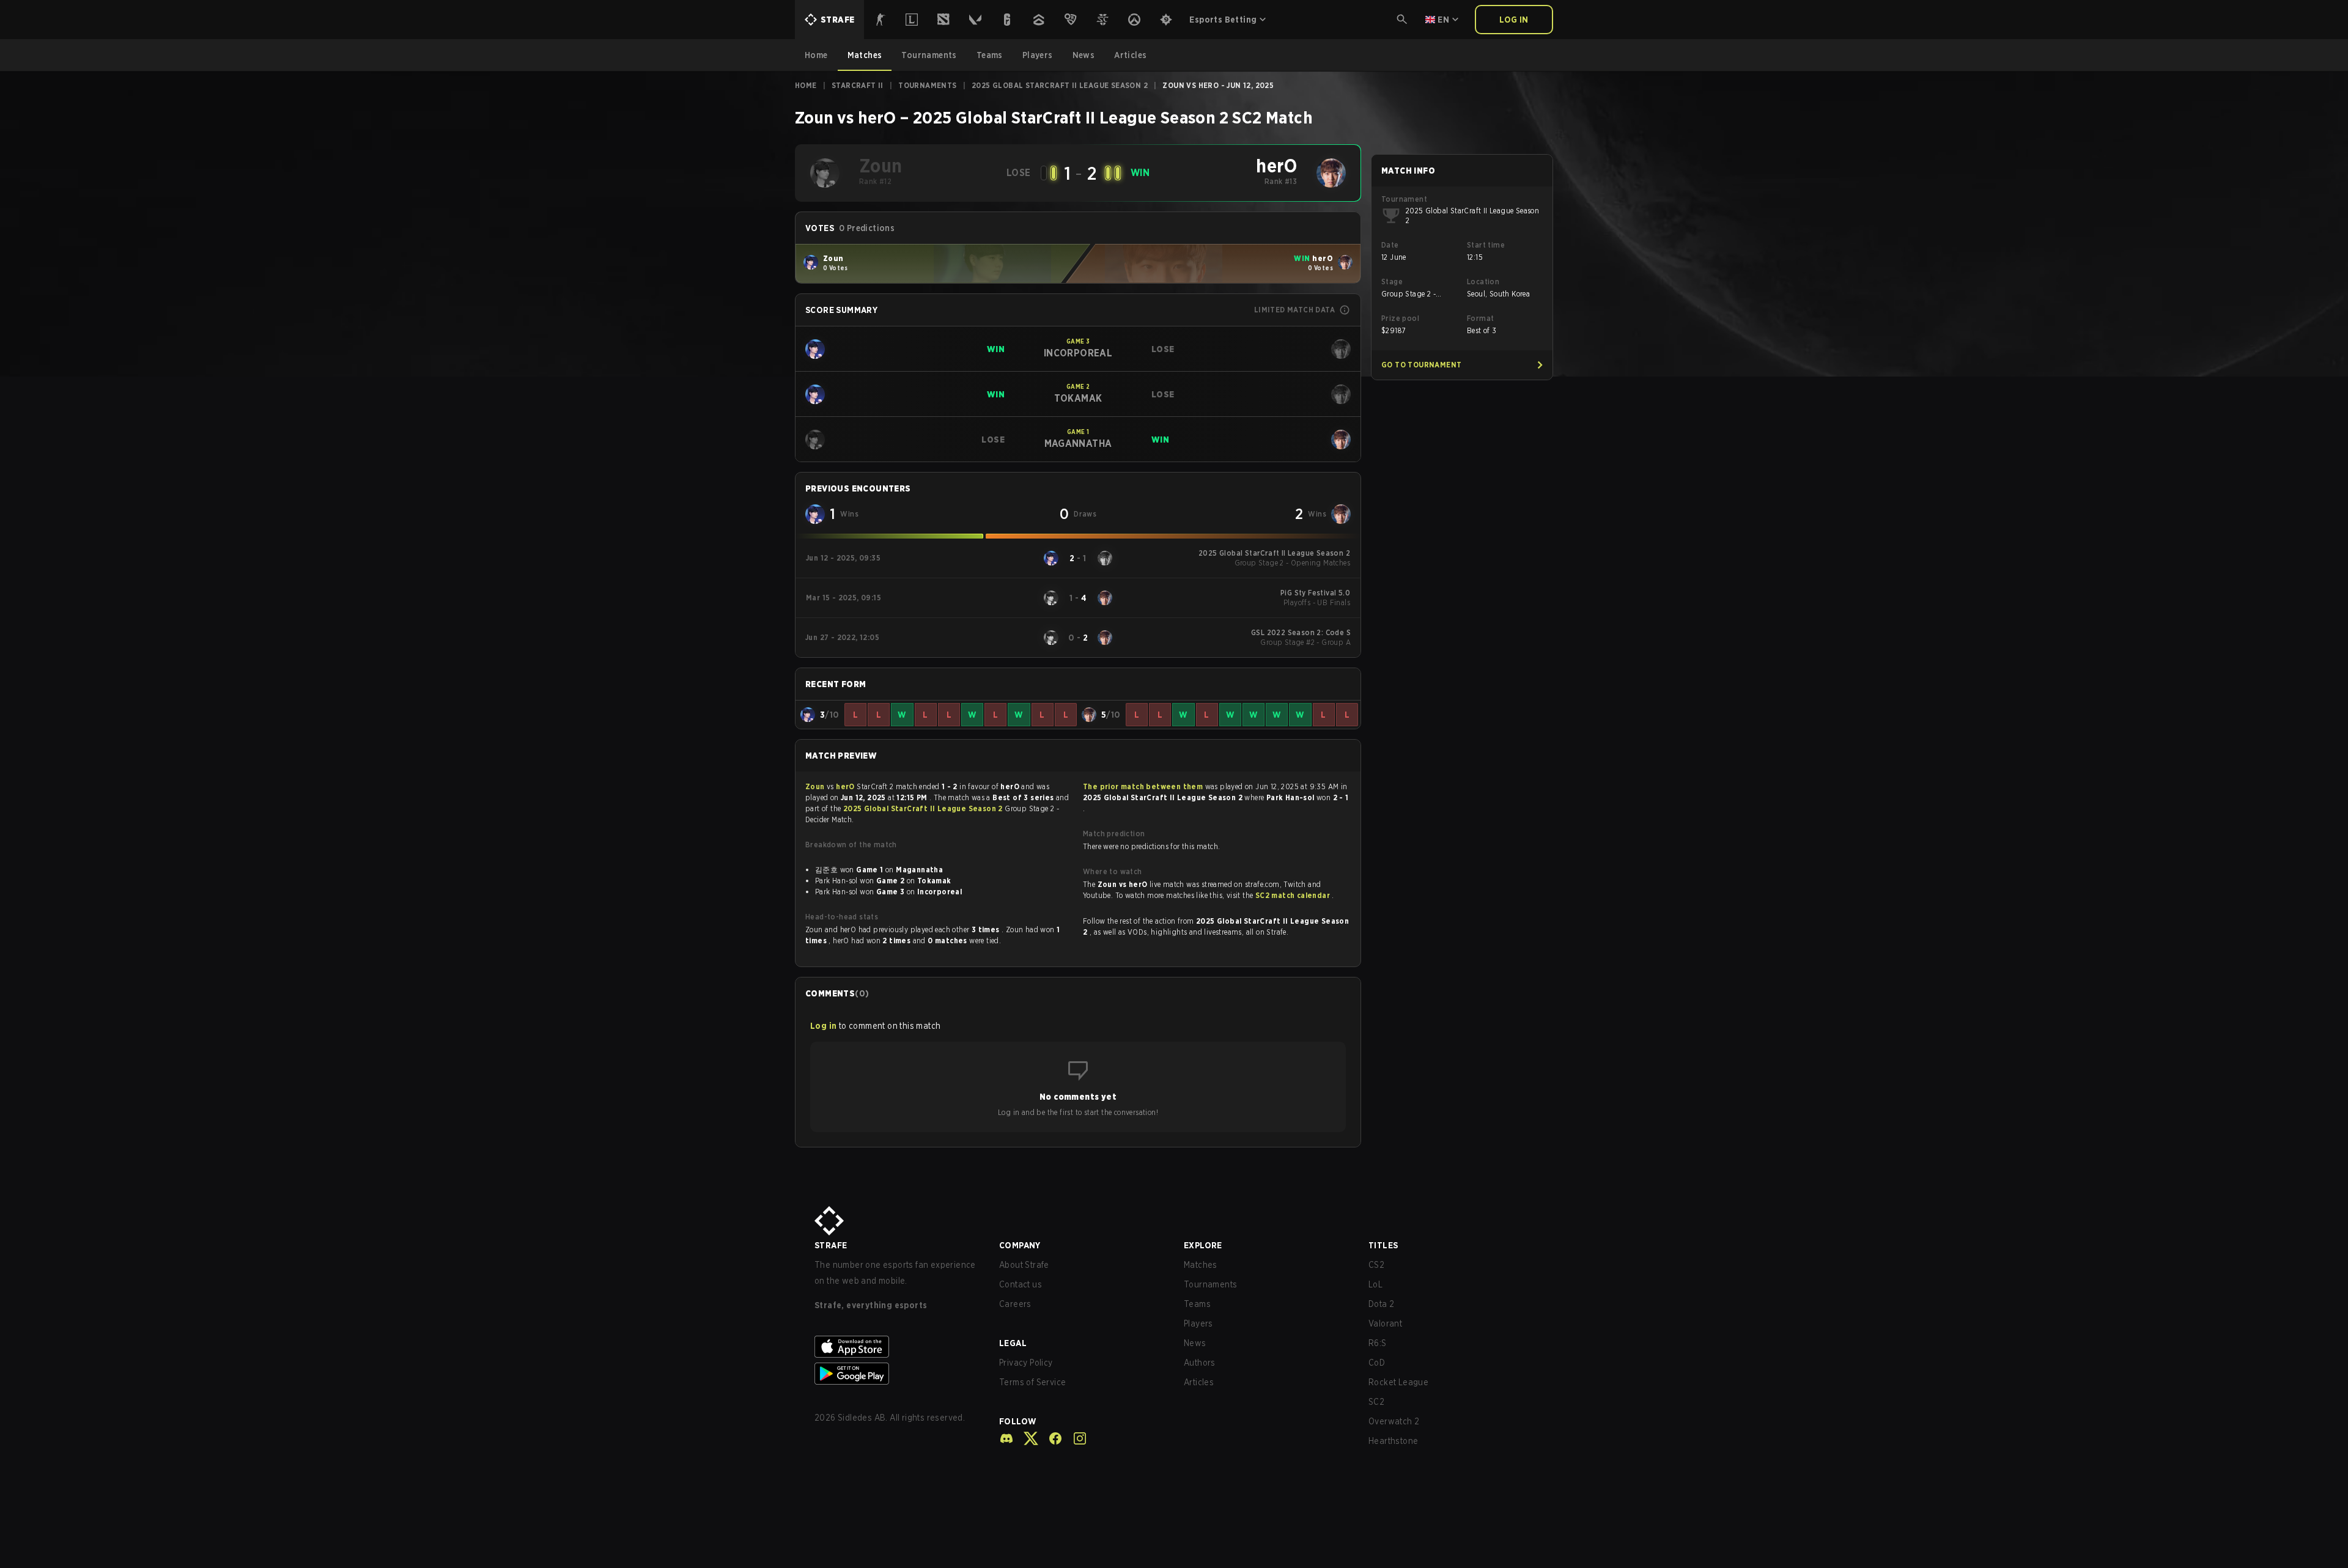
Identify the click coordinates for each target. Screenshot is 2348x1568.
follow (1018, 1421)
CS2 (1376, 1265)
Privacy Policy (1026, 1363)
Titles (1383, 1245)
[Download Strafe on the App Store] (897, 1347)
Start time (1486, 245)
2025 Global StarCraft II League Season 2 (1060, 85)
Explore (1203, 1245)
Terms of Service (1032, 1382)
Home (806, 85)
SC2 (1376, 1402)
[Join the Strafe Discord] (1006, 1438)
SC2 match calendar (1294, 895)
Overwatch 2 (1394, 1421)
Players (1198, 1323)
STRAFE (831, 1245)
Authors (1200, 1363)
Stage (1392, 282)
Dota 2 (1381, 1304)
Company (1020, 1245)
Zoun (816, 786)
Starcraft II (858, 85)
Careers (1015, 1304)
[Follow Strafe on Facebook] (1050, 1438)
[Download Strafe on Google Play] (897, 1374)
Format (1480, 318)
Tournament (1404, 199)
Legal (1013, 1343)
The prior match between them (1143, 786)
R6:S (1378, 1343)
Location (1483, 282)
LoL (1375, 1284)
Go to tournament (1421, 365)
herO (846, 786)
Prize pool (1400, 318)
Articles (1199, 1382)
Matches (1201, 1265)
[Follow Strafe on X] (1026, 1438)
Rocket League (1398, 1382)
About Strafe (1024, 1265)
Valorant (1385, 1323)
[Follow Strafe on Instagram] (1075, 1438)
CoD (1377, 1363)
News (1195, 1343)
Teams (1197, 1304)
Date (1390, 245)
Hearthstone (1393, 1441)
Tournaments (927, 85)
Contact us (1021, 1284)
